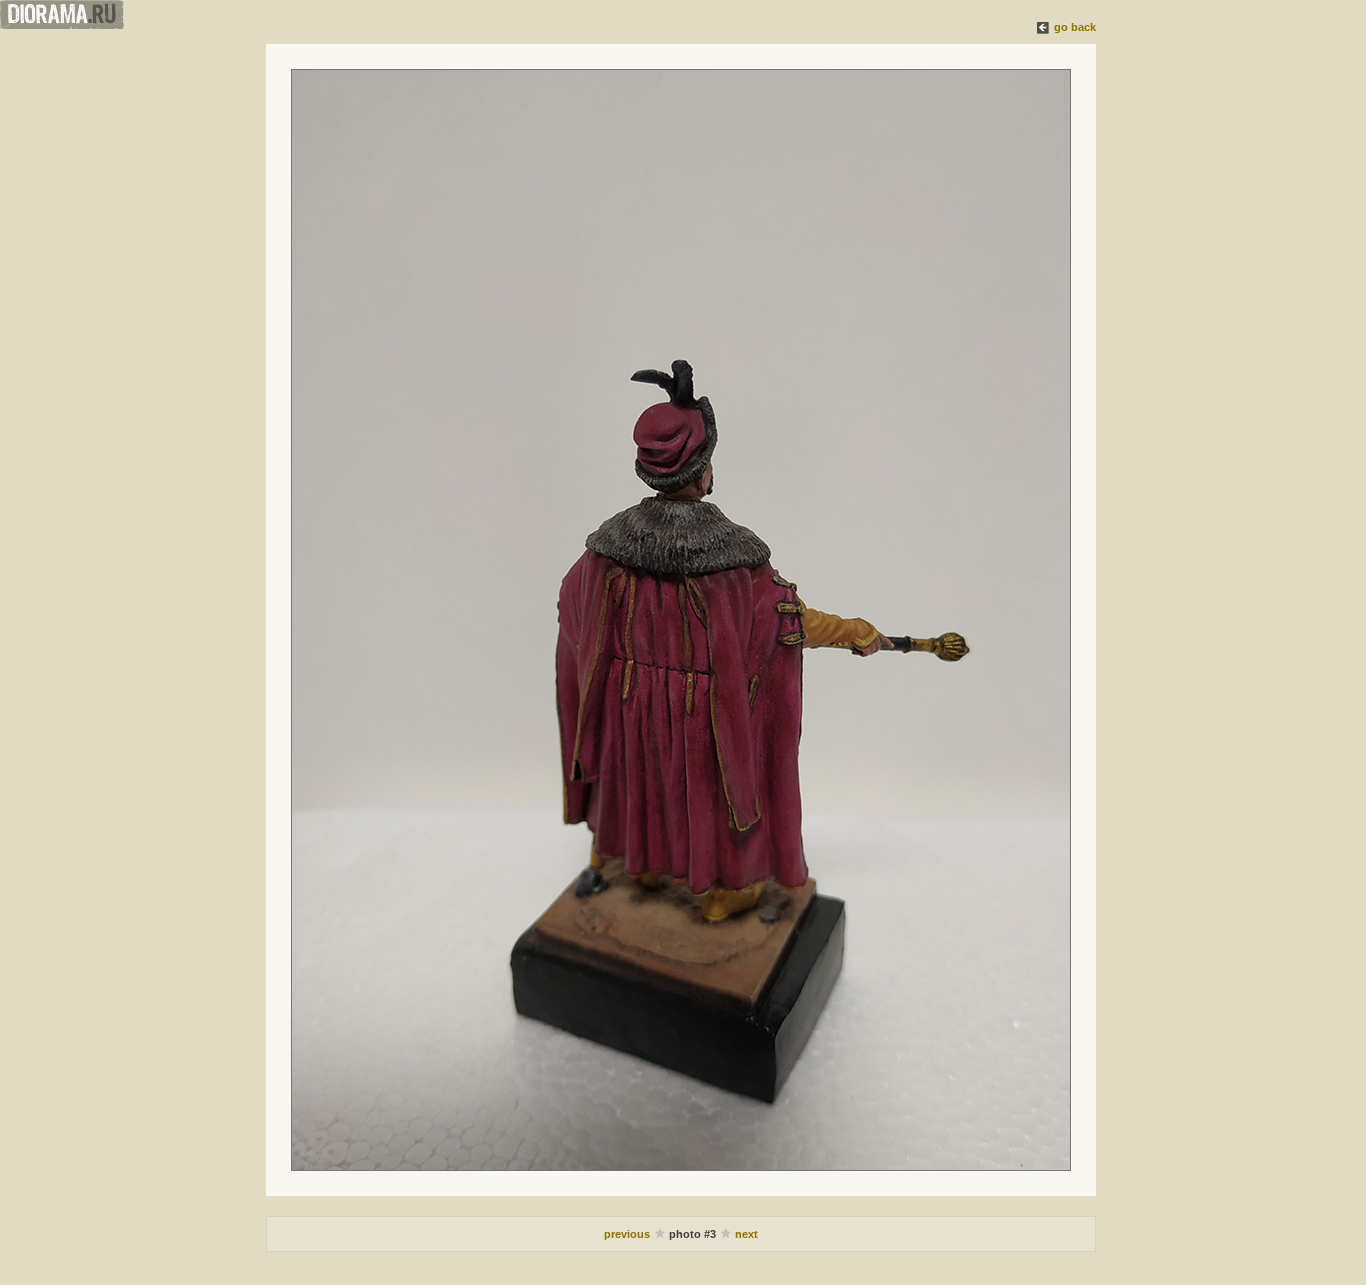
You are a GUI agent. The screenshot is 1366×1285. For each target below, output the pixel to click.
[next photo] (681, 620)
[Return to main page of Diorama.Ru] (62, 25)
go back (1075, 27)
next (746, 1234)
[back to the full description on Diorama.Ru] (1044, 27)
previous (628, 1234)
